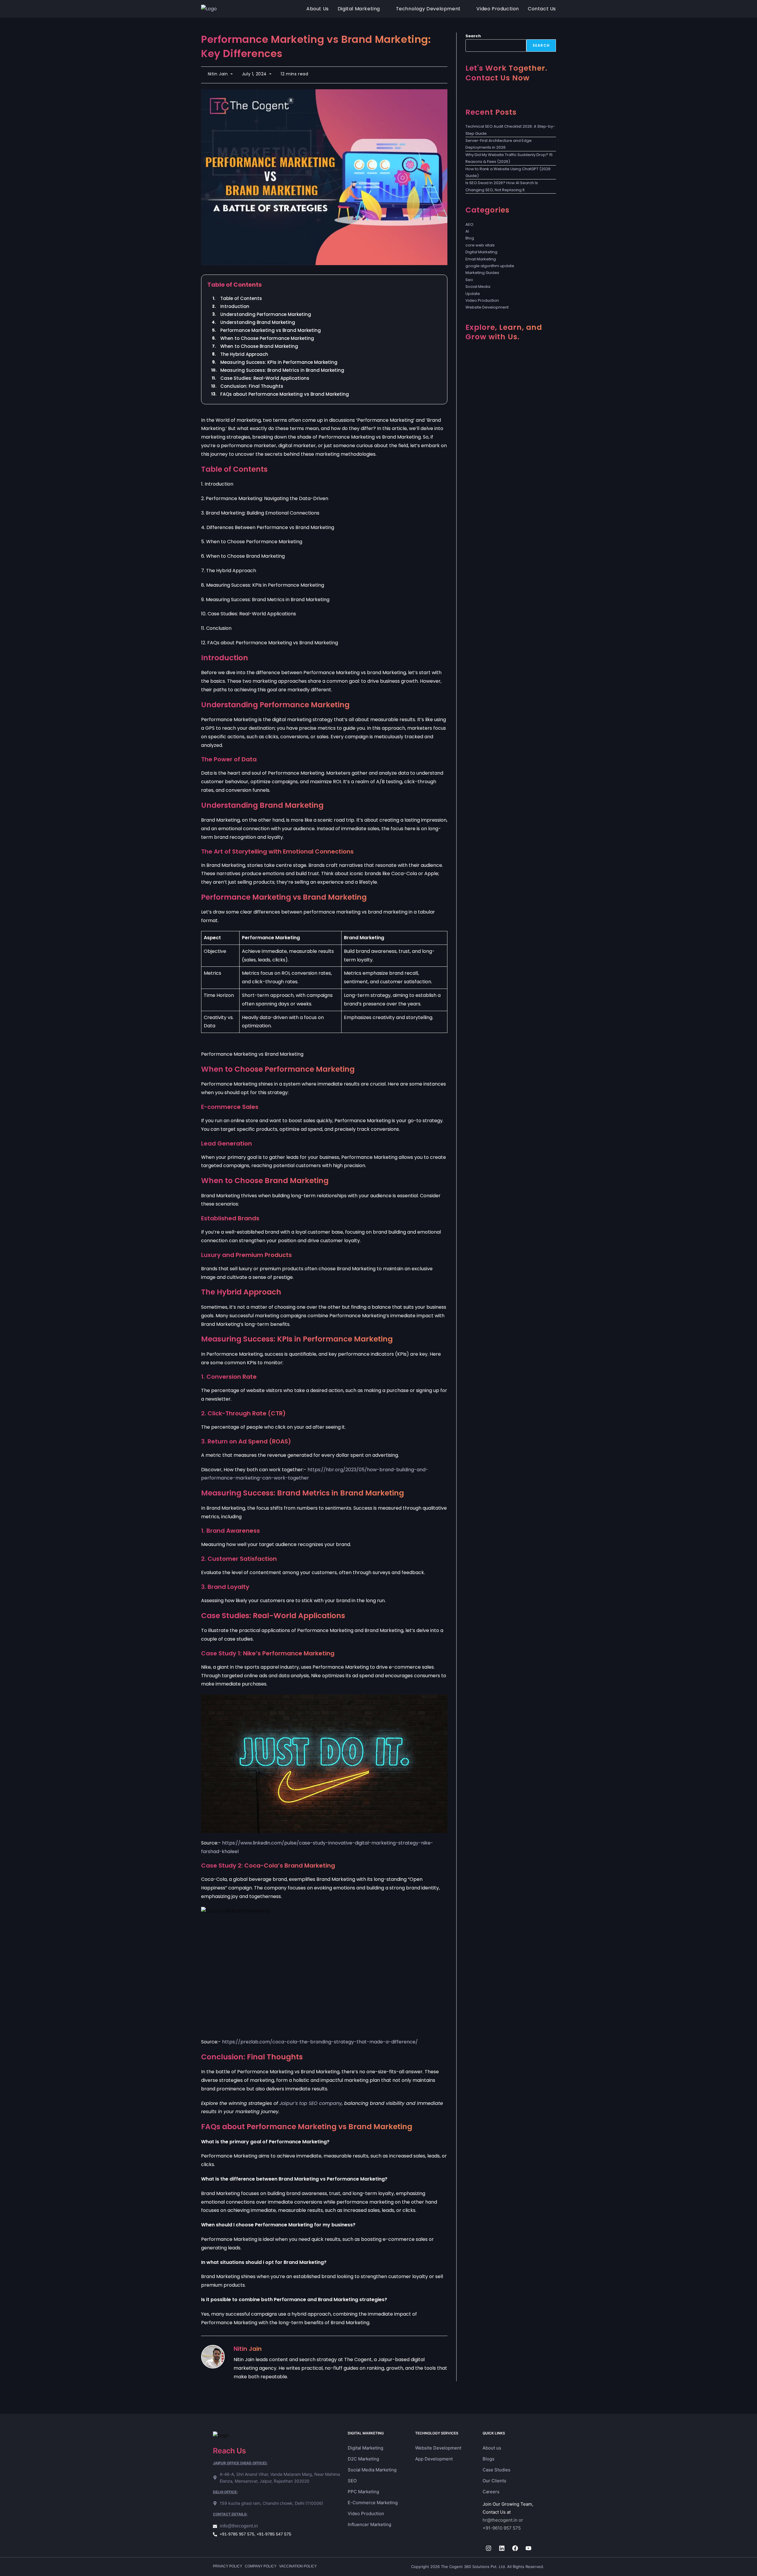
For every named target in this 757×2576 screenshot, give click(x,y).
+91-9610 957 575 (502, 2528)
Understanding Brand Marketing (258, 322)
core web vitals (480, 245)
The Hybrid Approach (244, 354)
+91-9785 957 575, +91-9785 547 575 (255, 2534)
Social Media (478, 287)
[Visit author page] (213, 2357)
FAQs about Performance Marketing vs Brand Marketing (285, 394)
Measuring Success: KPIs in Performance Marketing (279, 362)
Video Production (482, 300)
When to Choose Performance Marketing (267, 338)
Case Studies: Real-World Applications (265, 378)
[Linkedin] (502, 2548)
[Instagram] (489, 2548)
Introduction (235, 306)
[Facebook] (515, 2548)
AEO (469, 224)
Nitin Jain (218, 74)
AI (467, 231)
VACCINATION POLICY (298, 2566)
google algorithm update (490, 266)
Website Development (487, 307)
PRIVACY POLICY (228, 2566)
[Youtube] (528, 2548)
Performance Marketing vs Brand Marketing (271, 330)
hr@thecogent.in (500, 2520)
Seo (469, 280)
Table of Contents (241, 298)
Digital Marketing (481, 252)
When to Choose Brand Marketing (259, 346)
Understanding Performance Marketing (266, 314)
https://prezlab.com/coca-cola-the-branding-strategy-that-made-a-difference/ (320, 2042)
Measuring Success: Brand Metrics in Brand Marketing (282, 370)
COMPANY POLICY (261, 2566)
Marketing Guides (482, 273)
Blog (470, 238)
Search (473, 36)
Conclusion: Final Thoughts (252, 386)
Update (473, 294)
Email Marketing (481, 259)
